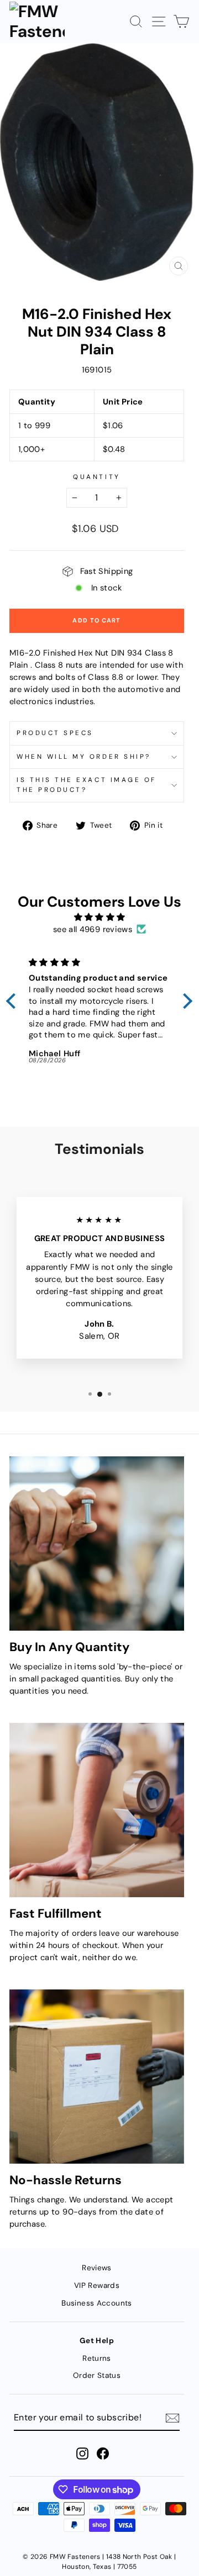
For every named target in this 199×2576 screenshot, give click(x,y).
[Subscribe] (172, 2418)
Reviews (97, 2268)
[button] (14, 1001)
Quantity (96, 477)
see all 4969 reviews (93, 929)
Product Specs (55, 733)
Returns (97, 2358)
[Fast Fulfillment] (97, 1810)
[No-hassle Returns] (97, 2077)
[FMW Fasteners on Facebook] (103, 2453)
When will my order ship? (84, 757)
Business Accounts (96, 2303)
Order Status (97, 2375)
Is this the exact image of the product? (87, 785)
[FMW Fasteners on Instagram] (82, 2453)
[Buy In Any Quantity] (97, 1544)
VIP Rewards (97, 2285)
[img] (99, 917)
